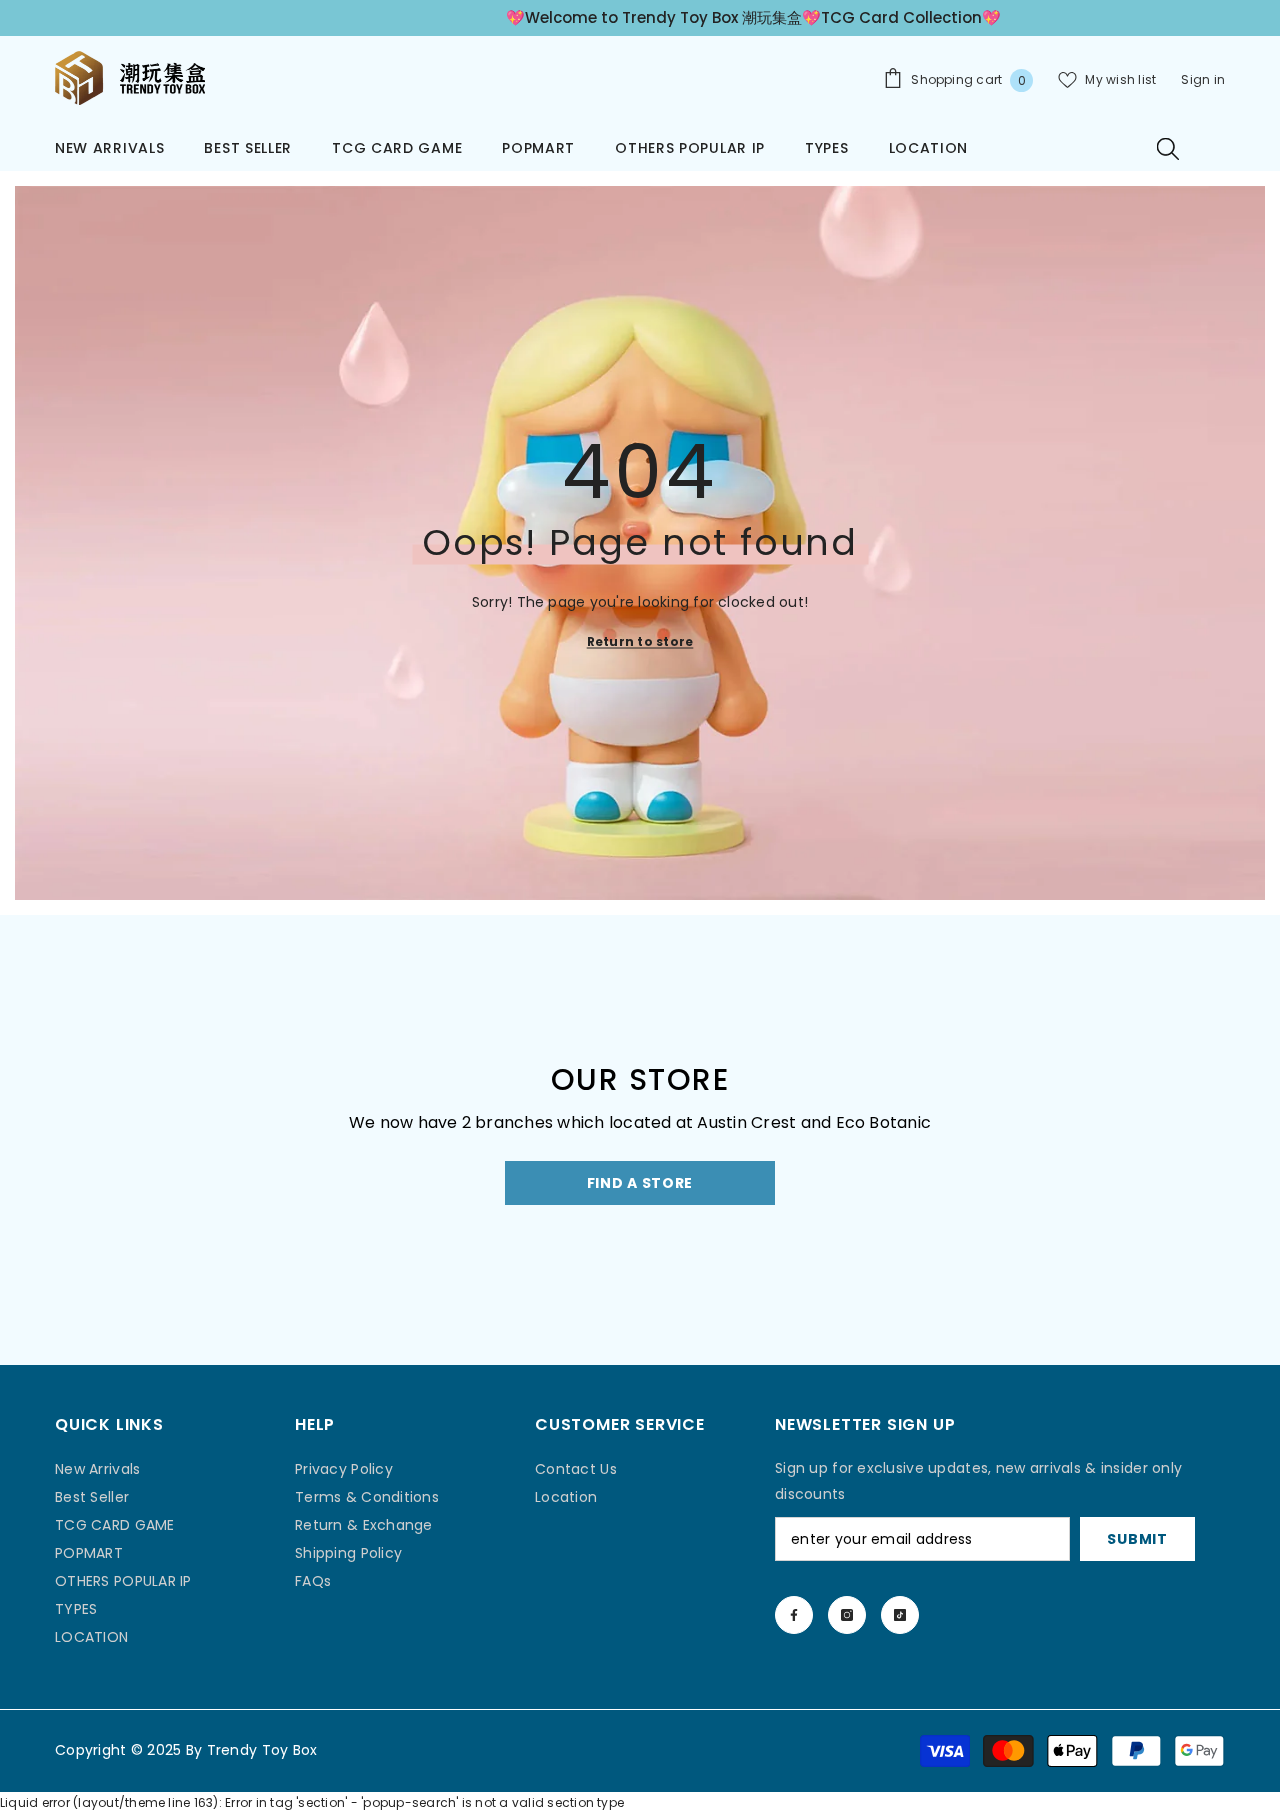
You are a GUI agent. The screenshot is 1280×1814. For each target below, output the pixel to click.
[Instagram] (847, 1615)
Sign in (1203, 79)
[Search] (1168, 148)
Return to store (640, 640)
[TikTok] (900, 1615)
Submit (1137, 1539)
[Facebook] (794, 1615)
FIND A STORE (640, 1183)
